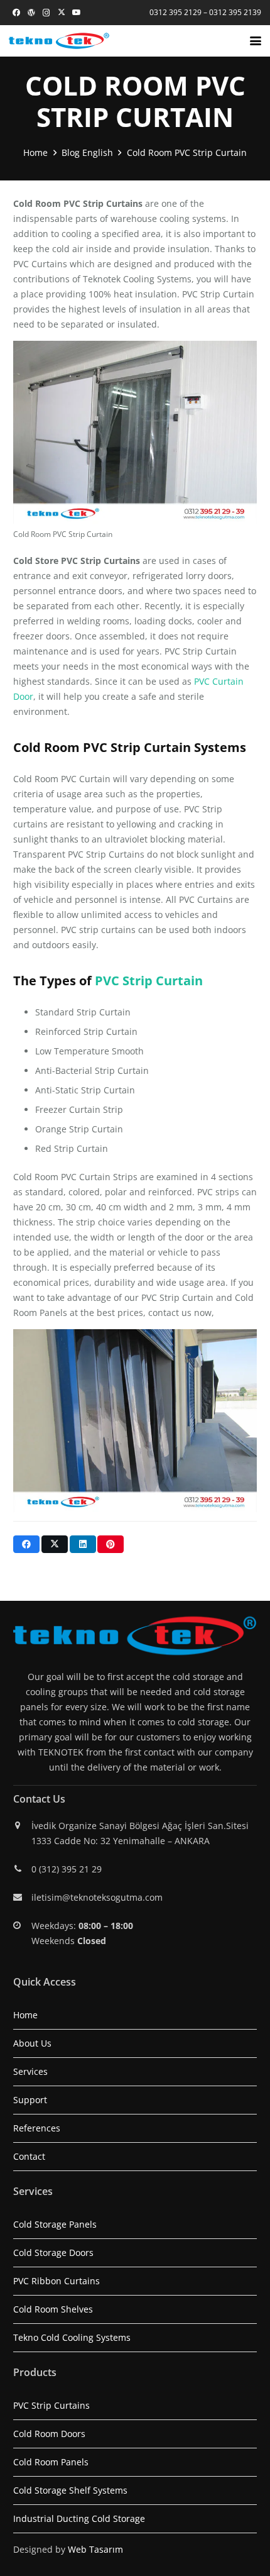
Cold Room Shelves (53, 2309)
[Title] (31, 13)
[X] (62, 13)
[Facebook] (16, 13)
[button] (256, 41)
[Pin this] (111, 1544)
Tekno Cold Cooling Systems (72, 2337)
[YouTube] (77, 13)
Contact (29, 2156)
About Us (32, 2043)
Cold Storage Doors (53, 2253)
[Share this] (26, 1544)
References (37, 2128)
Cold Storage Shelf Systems (70, 2490)
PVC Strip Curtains (51, 2405)
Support (30, 2100)
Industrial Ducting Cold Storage (79, 2518)
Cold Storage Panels (55, 2224)
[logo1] (59, 41)
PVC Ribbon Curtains (57, 2281)
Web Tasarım (95, 2549)
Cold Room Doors (49, 2434)
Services (30, 2071)
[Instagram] (46, 13)
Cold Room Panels (51, 2462)
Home (25, 2015)
